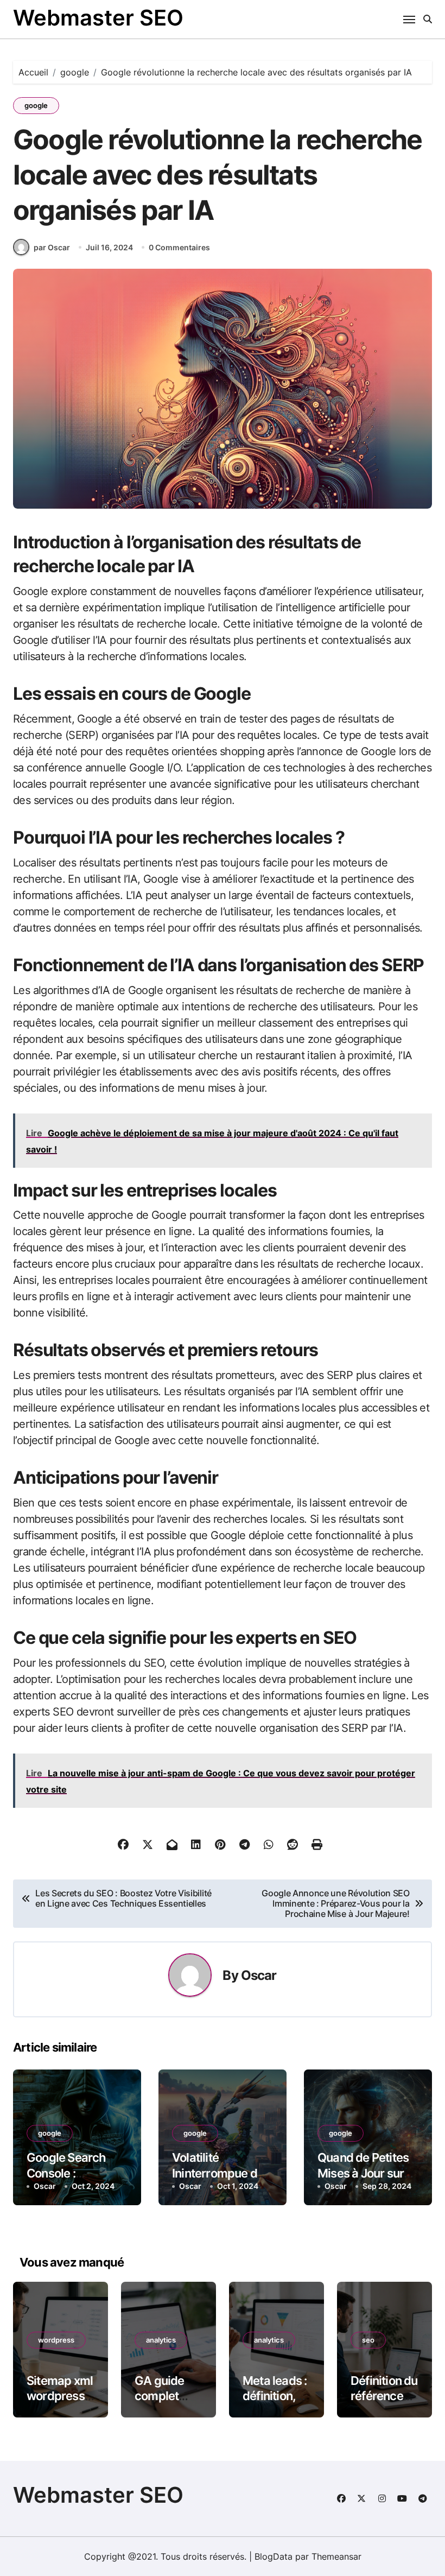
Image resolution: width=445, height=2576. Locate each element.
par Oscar (52, 247)
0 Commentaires (179, 247)
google (36, 105)
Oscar (259, 1975)
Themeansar (336, 2556)
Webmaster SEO (98, 18)
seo (368, 2340)
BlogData (274, 2556)
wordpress (56, 2340)
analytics (161, 2340)
